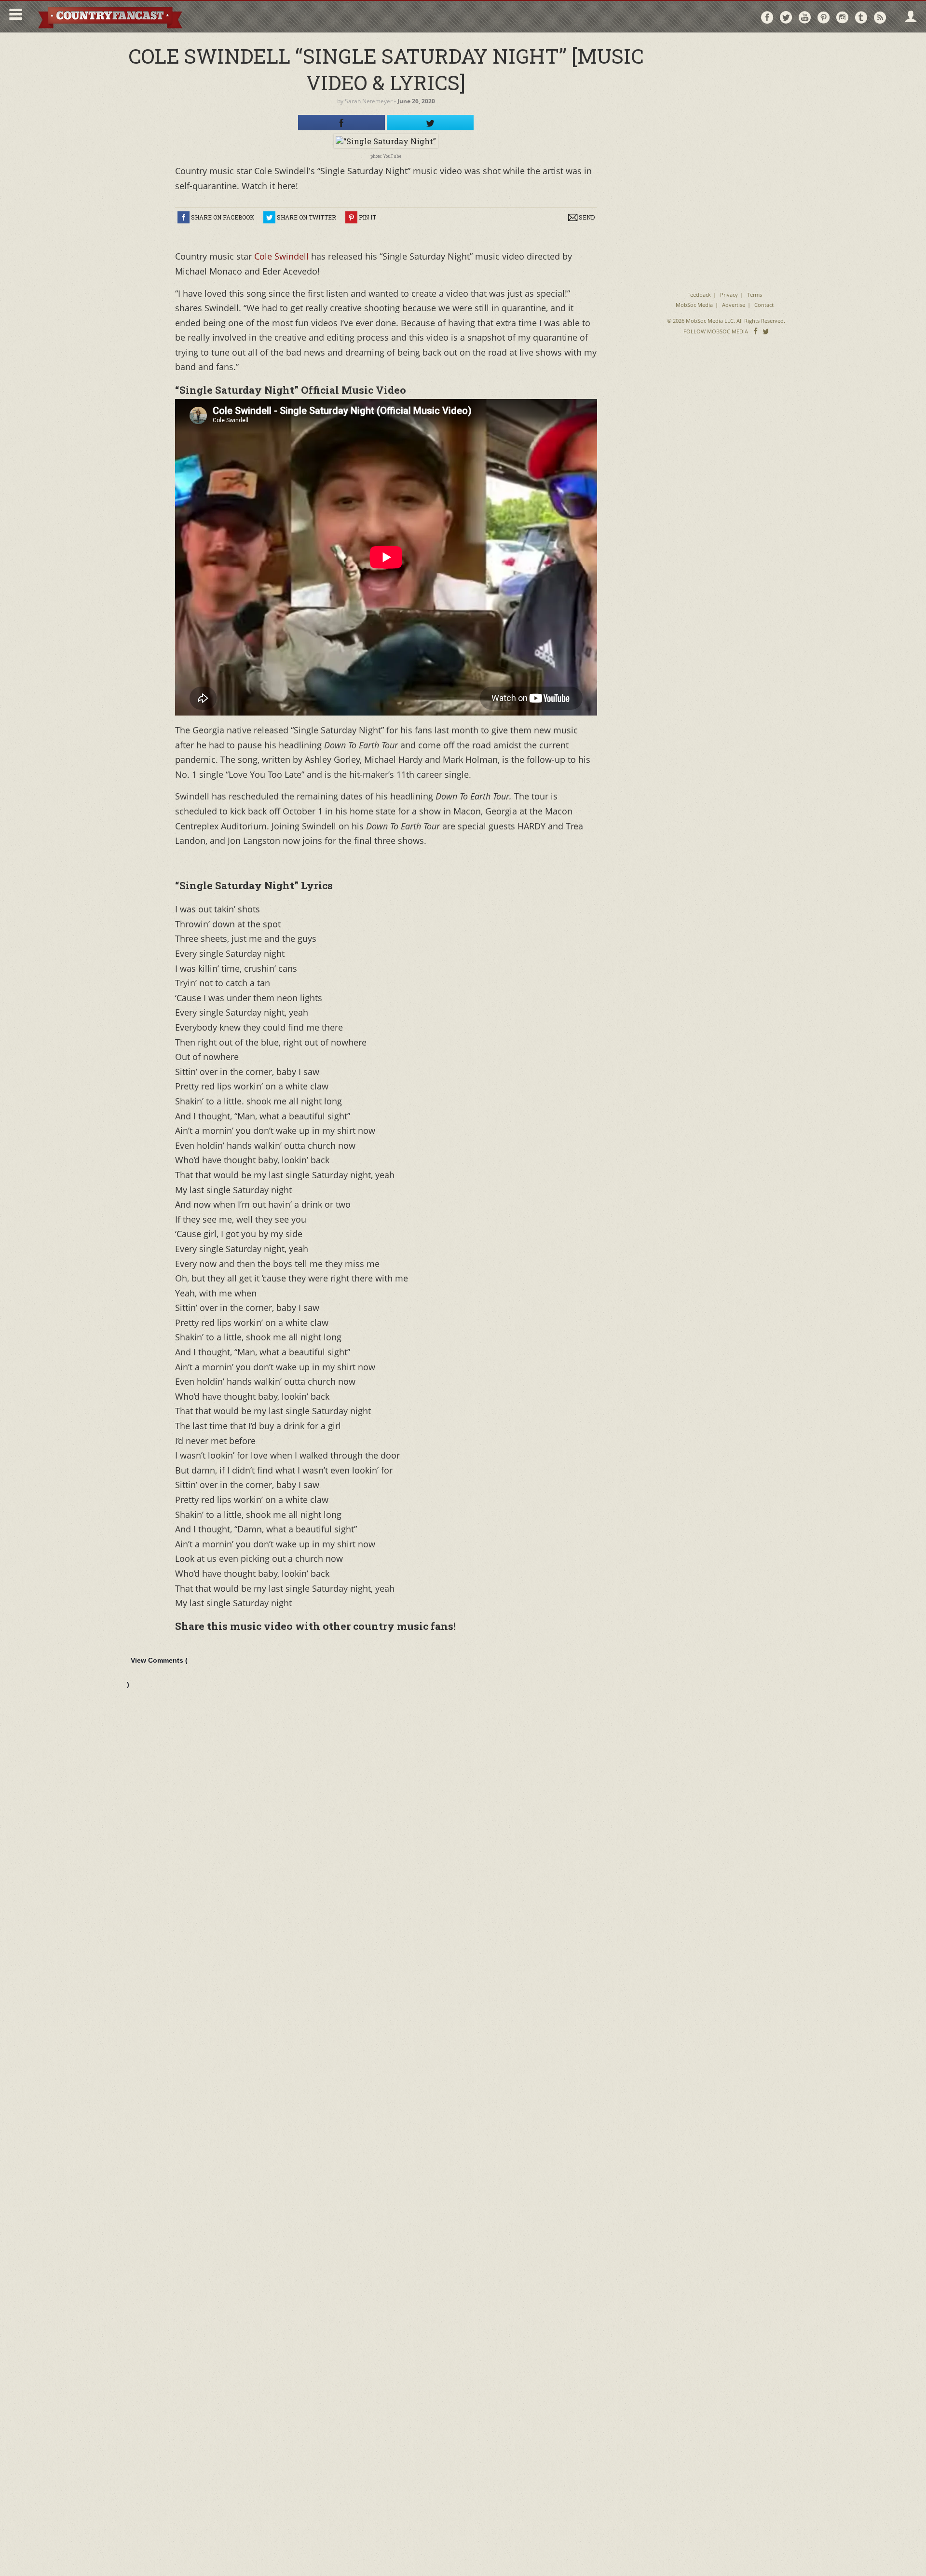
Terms (755, 295)
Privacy (729, 295)
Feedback (699, 295)
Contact (764, 305)
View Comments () (157, 1672)
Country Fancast (109, 17)
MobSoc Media (694, 305)
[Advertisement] (726, 101)
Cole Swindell (281, 256)
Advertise (734, 305)
